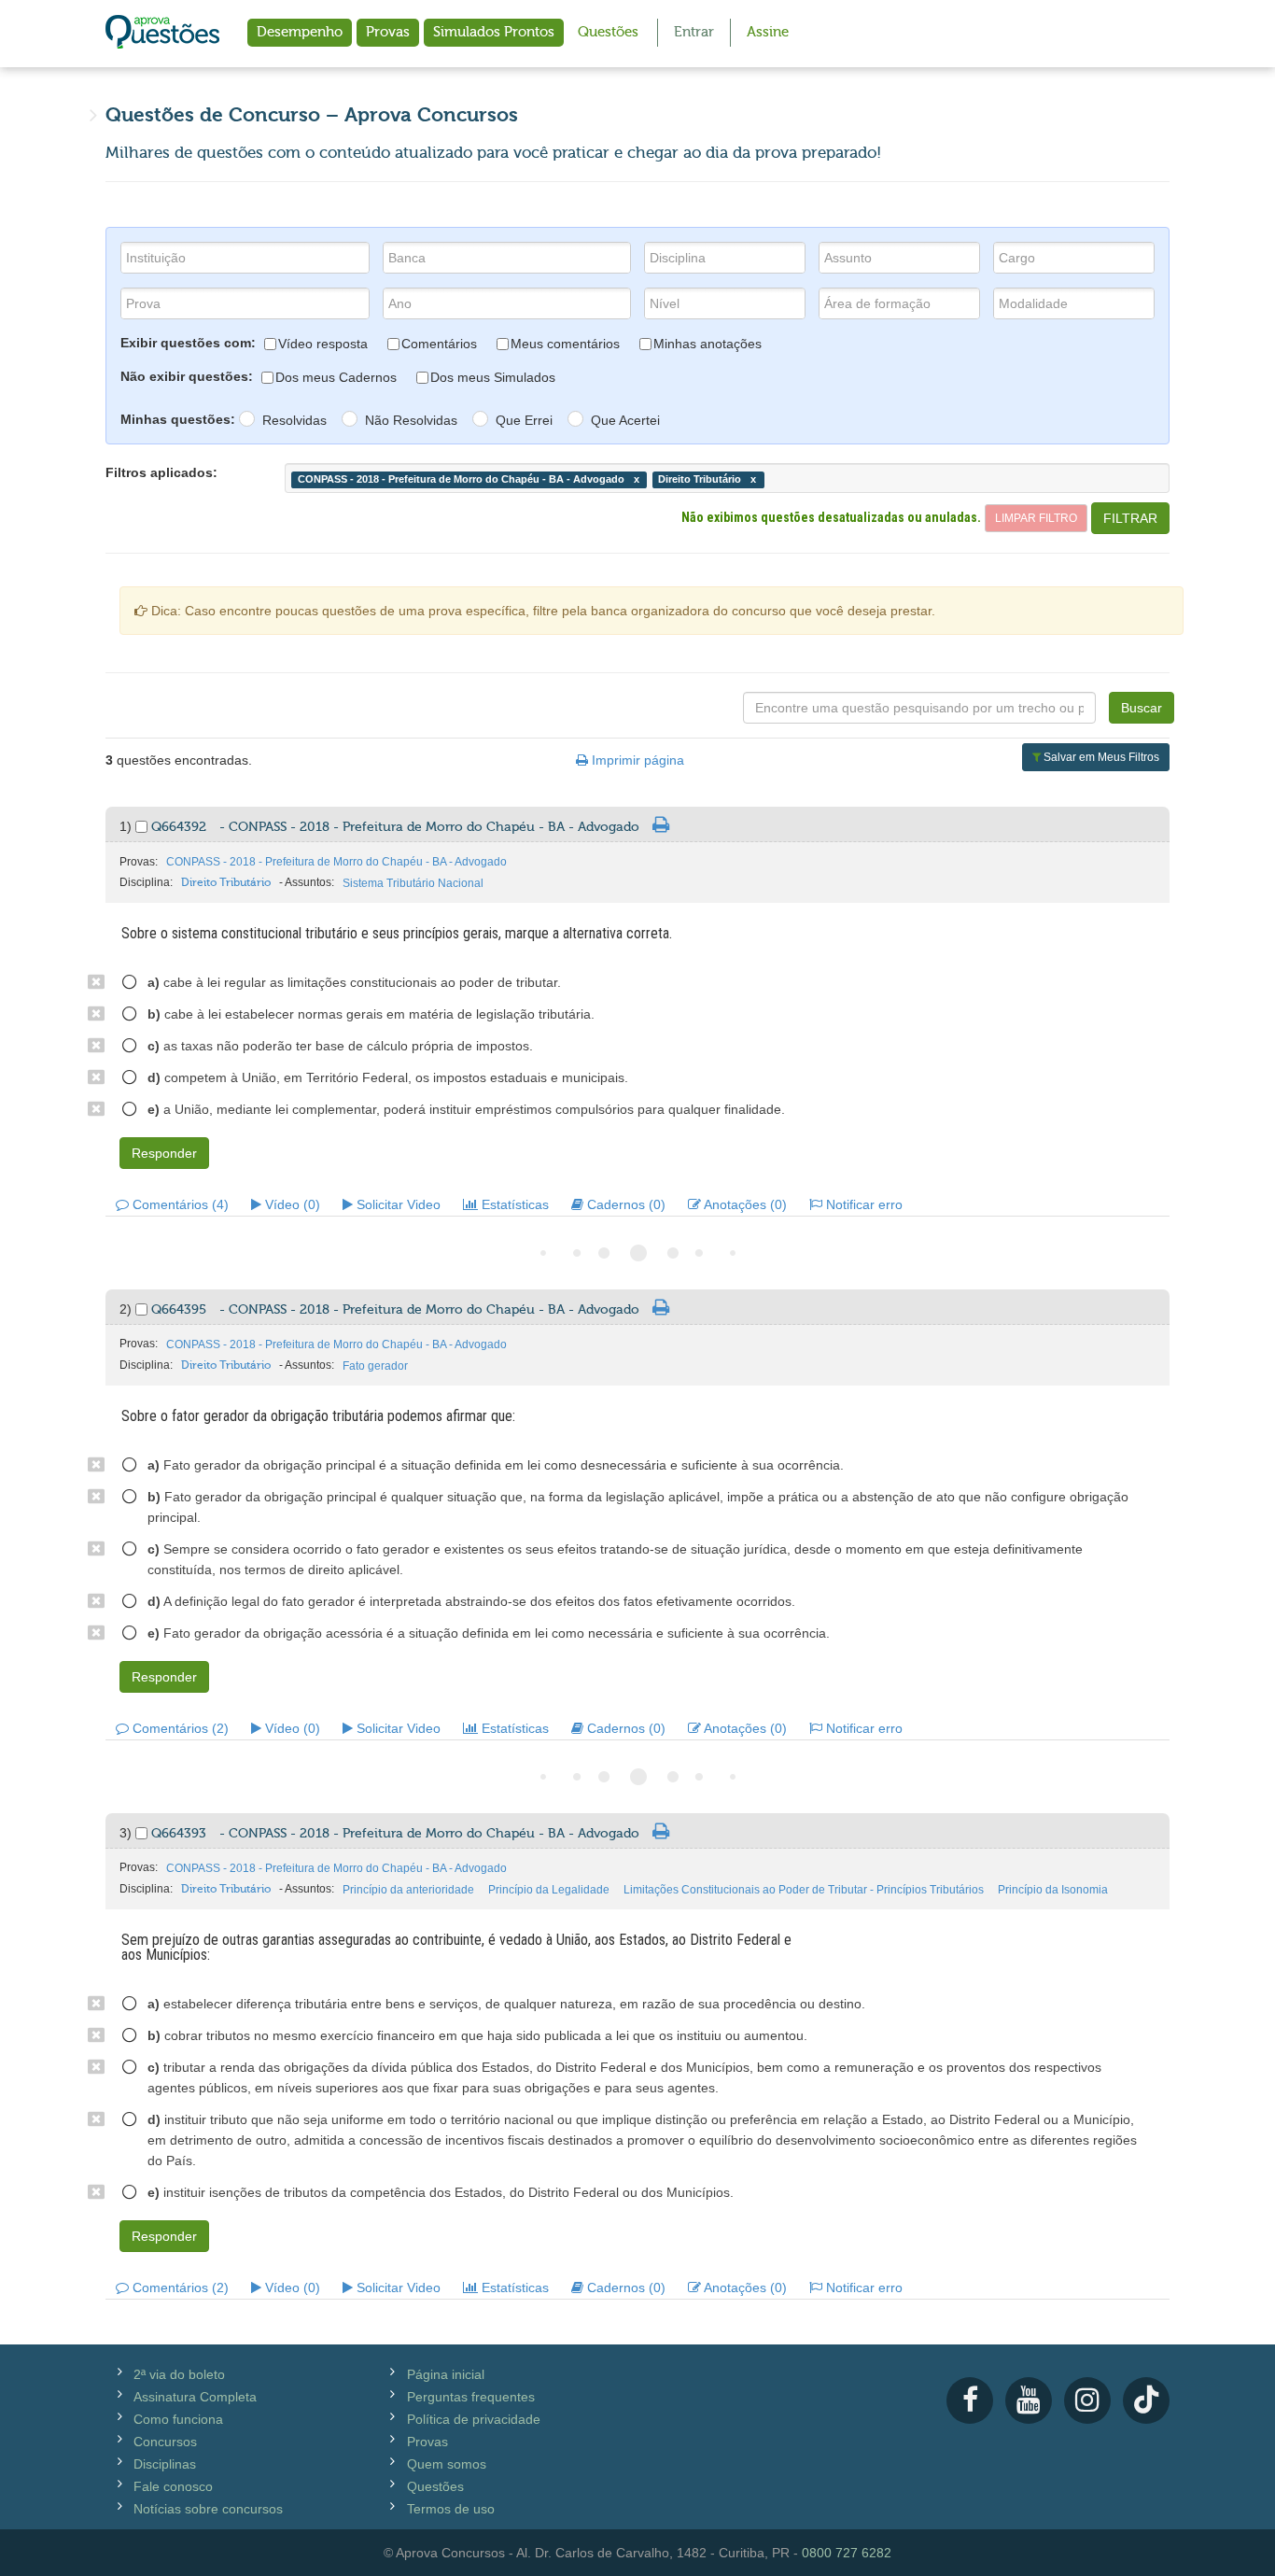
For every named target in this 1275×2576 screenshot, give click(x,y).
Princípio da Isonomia (1053, 1890)
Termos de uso (451, 2509)
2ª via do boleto (179, 2374)
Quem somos (447, 2464)
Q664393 (395, 1834)
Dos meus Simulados (493, 377)
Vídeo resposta (323, 344)
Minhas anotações (708, 344)
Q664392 (395, 827)
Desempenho (300, 32)
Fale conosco (173, 2486)
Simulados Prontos (494, 32)
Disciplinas (165, 2464)
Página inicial (446, 2374)
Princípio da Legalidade (549, 1890)
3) (127, 1833)
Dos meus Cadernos (336, 377)
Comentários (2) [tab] (179, 1728)
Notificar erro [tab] (862, 1204)
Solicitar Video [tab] (397, 1204)
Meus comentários (565, 344)
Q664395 (395, 1310)
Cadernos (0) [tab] (624, 1204)
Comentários (439, 344)
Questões (608, 32)
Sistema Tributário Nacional (413, 883)
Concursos (165, 2442)
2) (127, 1309)
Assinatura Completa (195, 2397)
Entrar (694, 32)
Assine (768, 32)
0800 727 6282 (847, 2553)
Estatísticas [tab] (513, 1204)
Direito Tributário (226, 882)
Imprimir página (636, 760)
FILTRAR (1130, 518)
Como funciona (178, 2419)
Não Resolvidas (411, 420)
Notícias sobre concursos (208, 2509)
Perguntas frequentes (471, 2397)
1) (127, 826)
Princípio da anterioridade (408, 1890)
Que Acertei (625, 420)
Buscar (1142, 708)
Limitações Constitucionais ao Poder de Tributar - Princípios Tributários (804, 1890)
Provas (388, 32)
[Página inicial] (162, 34)
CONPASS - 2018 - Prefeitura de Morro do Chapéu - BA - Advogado (336, 862)
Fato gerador (375, 1366)
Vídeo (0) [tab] (291, 1204)
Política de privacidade (474, 2419)
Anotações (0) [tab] (744, 1204)
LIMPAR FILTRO (1036, 518)
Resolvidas (294, 420)
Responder (164, 1153)
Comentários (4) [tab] (179, 1204)
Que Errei (524, 420)
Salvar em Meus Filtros (1100, 757)
